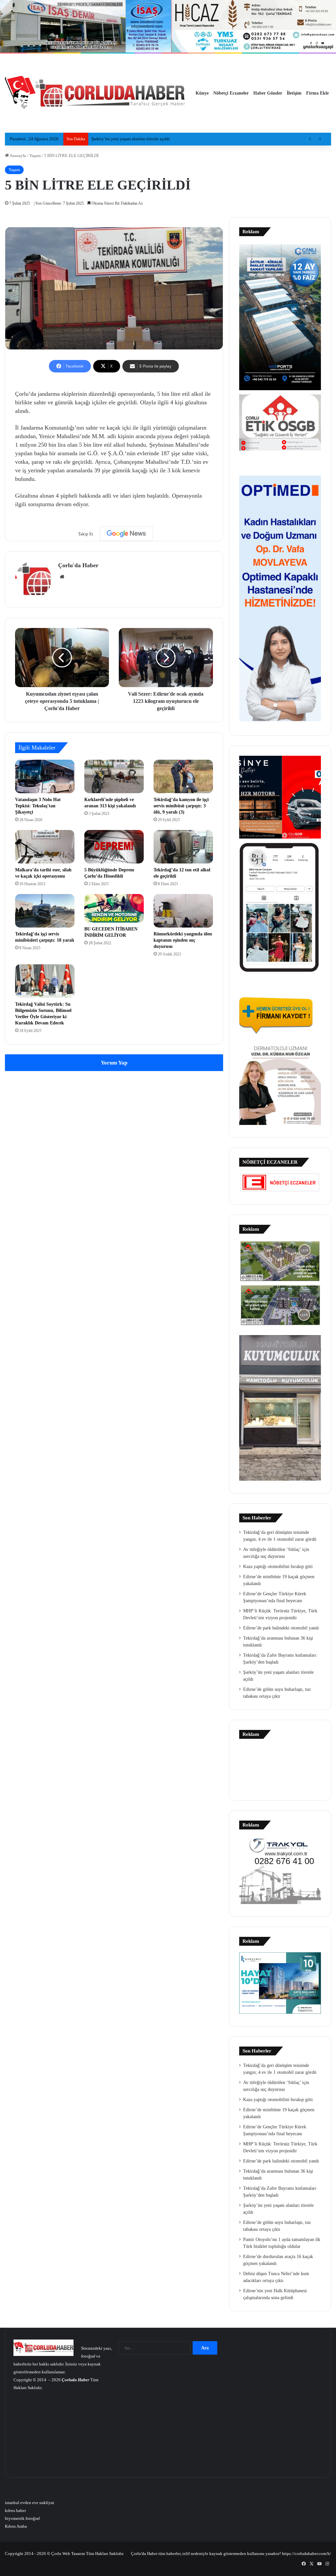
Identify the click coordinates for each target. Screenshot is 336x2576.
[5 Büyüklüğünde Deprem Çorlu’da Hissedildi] (114, 847)
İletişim (294, 93)
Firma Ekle (317, 93)
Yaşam (35, 156)
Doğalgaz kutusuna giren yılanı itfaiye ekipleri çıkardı (140, 139)
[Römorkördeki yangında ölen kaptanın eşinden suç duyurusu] (183, 911)
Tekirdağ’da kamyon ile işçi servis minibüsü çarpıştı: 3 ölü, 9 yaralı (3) (181, 806)
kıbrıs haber (15, 2510)
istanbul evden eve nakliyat (30, 2503)
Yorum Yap (114, 1063)
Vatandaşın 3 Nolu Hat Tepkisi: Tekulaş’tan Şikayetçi (38, 806)
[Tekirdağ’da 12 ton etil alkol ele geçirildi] (183, 847)
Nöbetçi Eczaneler (231, 93)
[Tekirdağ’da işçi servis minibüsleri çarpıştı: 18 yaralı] (45, 911)
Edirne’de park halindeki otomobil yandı (281, 1628)
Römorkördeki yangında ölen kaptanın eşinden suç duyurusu (183, 940)
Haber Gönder (268, 93)
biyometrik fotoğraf (22, 2518)
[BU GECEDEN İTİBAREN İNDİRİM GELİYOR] (114, 908)
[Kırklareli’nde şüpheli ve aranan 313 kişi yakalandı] (114, 776)
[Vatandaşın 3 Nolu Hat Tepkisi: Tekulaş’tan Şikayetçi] (45, 776)
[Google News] (126, 534)
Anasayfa (17, 156)
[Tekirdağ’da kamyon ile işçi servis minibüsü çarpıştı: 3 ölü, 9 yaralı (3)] (183, 776)
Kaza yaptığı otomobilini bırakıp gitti (278, 1567)
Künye (202, 93)
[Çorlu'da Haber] (95, 93)
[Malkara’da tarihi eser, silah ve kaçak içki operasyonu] (45, 847)
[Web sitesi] (62, 577)
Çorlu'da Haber (78, 565)
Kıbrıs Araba (16, 2526)
